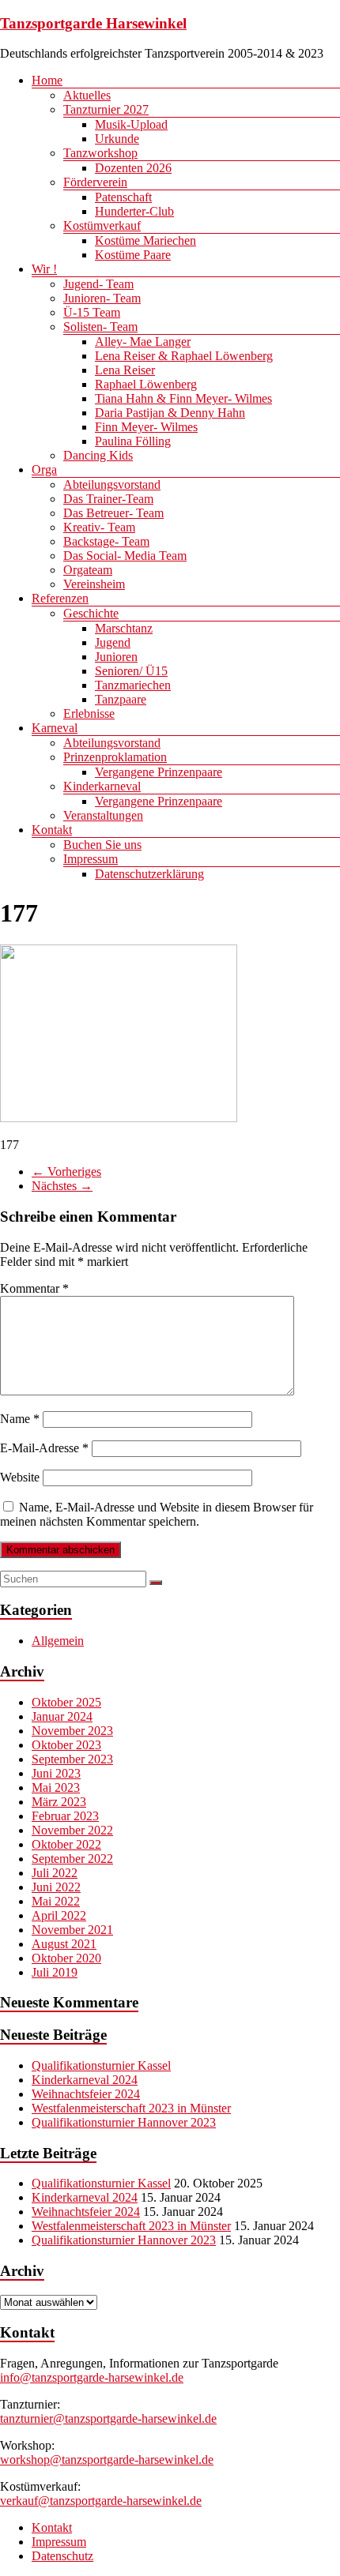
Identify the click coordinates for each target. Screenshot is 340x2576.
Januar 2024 (62, 1716)
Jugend (113, 642)
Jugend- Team (98, 284)
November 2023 (72, 1731)
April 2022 (59, 1915)
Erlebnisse (89, 713)
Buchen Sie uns (102, 845)
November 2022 (72, 1830)
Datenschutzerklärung (149, 874)
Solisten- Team (100, 327)
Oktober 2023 (66, 1745)
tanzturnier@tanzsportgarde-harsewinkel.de (108, 2418)
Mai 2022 (56, 1901)
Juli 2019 (55, 1972)
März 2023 (59, 1802)
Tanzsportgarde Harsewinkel (93, 23)
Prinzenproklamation (115, 757)
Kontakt (52, 830)
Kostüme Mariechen (145, 240)
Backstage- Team (106, 541)
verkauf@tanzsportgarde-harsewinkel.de (101, 2501)
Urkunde (117, 139)
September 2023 (72, 1759)
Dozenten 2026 (133, 168)
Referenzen (60, 598)
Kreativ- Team (99, 527)
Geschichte (91, 613)
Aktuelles (87, 95)
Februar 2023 (65, 1816)
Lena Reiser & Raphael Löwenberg (184, 356)
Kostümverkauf (102, 225)
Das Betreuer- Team (113, 513)
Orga (44, 469)
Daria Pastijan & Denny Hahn (170, 413)
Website (20, 1477)
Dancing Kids (98, 455)
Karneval (55, 728)
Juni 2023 (56, 1773)
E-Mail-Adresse (44, 1448)
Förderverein (95, 182)
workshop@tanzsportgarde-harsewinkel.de (107, 2460)
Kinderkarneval (102, 786)
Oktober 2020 (66, 1958)
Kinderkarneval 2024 (85, 2080)
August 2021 (64, 1944)
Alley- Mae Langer (143, 342)
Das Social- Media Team (125, 556)
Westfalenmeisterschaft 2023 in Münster (131, 2108)
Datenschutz (62, 2556)
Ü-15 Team (92, 312)
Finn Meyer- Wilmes (146, 427)
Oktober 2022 (66, 1844)
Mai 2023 (56, 1787)
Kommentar (34, 1288)
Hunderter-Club (134, 211)
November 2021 (72, 1930)
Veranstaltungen (103, 815)
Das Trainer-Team (108, 499)
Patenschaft (123, 197)
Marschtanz (124, 628)
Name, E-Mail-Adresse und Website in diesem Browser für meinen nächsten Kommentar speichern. (157, 1514)
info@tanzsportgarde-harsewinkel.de (92, 2377)
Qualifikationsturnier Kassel (101, 2065)
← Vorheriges (66, 1172)
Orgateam (88, 570)
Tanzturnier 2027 (106, 109)
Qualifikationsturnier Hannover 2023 (124, 2122)
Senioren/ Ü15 (131, 671)
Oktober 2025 (66, 1702)
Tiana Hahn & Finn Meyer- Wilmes (183, 398)
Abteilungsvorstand (112, 484)
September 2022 (72, 1859)
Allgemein (58, 1641)
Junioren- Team (102, 298)
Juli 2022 (55, 1873)
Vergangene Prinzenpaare (159, 772)
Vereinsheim (94, 584)
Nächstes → (62, 1186)
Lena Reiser (125, 370)
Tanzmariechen (133, 685)
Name (20, 1419)
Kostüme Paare (133, 255)
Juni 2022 (56, 1887)
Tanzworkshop (100, 153)
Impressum (91, 859)
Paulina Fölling (133, 441)
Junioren (116, 657)
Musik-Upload (131, 124)
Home (47, 80)
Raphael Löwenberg (146, 384)
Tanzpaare (121, 699)
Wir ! (44, 269)
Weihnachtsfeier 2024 (86, 2094)
